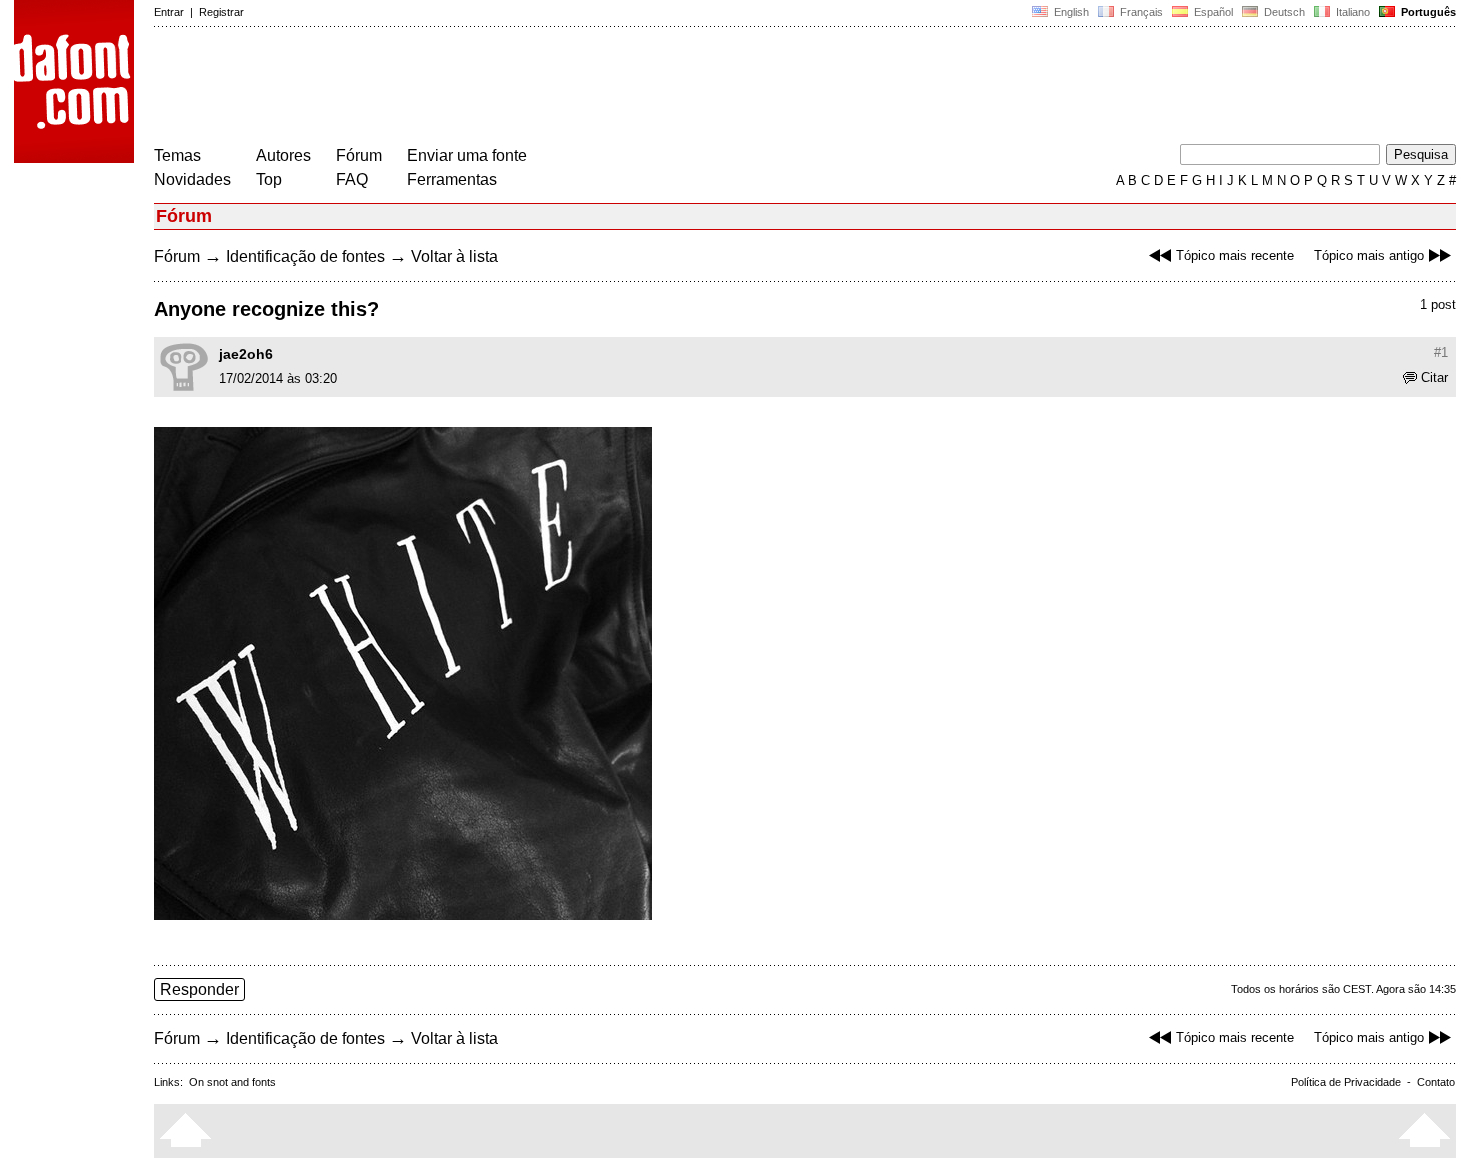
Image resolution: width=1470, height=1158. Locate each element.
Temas (177, 155)
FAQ (352, 179)
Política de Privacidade (1346, 1082)
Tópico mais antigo (1369, 255)
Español (1212, 12)
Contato (1436, 1082)
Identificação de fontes (305, 256)
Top (269, 179)
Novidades (192, 179)
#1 (1441, 352)
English (1070, 12)
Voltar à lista (454, 256)
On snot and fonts (232, 1082)
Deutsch (1283, 12)
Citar (1434, 377)
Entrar (169, 12)
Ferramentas (452, 179)
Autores (283, 155)
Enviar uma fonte (467, 155)
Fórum (359, 155)
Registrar (221, 12)
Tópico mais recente (1235, 255)
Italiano (1351, 12)
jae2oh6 (246, 354)
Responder (199, 989)
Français (1140, 12)
